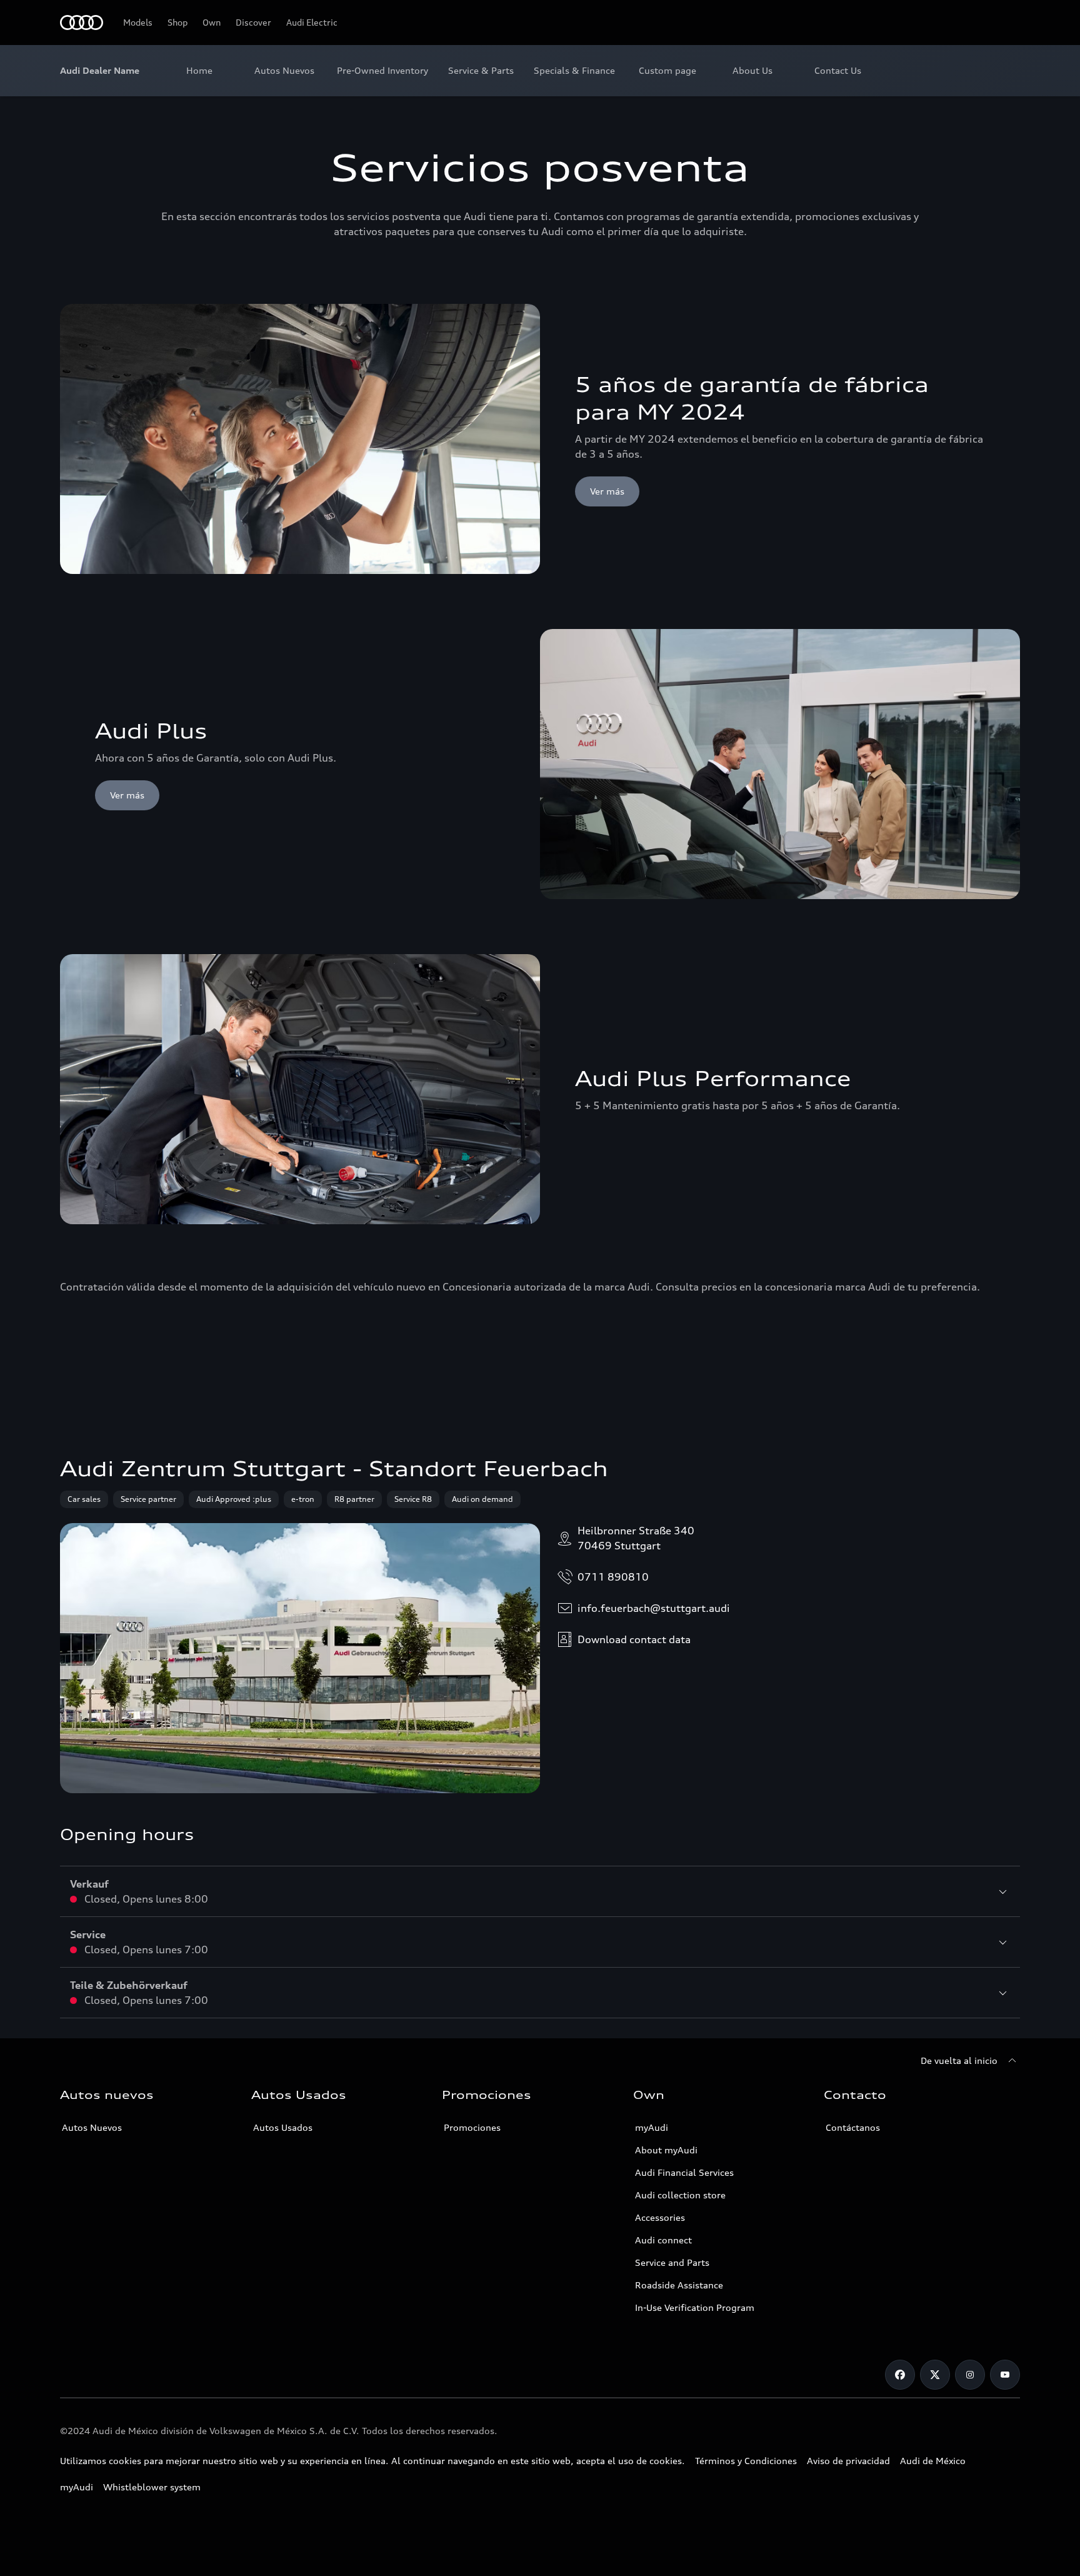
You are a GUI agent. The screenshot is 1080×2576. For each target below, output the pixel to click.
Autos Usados (283, 2127)
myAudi (652, 2127)
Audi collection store (680, 2195)
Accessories (660, 2217)
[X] (935, 2375)
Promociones (472, 2127)
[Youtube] (1005, 2375)
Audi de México (933, 2461)
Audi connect (663, 2240)
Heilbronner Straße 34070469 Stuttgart (636, 1538)
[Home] (82, 23)
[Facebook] (900, 2375)
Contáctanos (853, 2127)
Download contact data (634, 1639)
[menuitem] (199, 71)
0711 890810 (613, 1577)
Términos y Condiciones (746, 2461)
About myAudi (666, 2150)
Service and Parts (672, 2262)
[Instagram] (970, 2375)
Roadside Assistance (679, 2285)
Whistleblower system (152, 2487)
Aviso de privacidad (848, 2461)
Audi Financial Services (684, 2172)
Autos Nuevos (92, 2127)
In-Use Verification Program (695, 2307)
